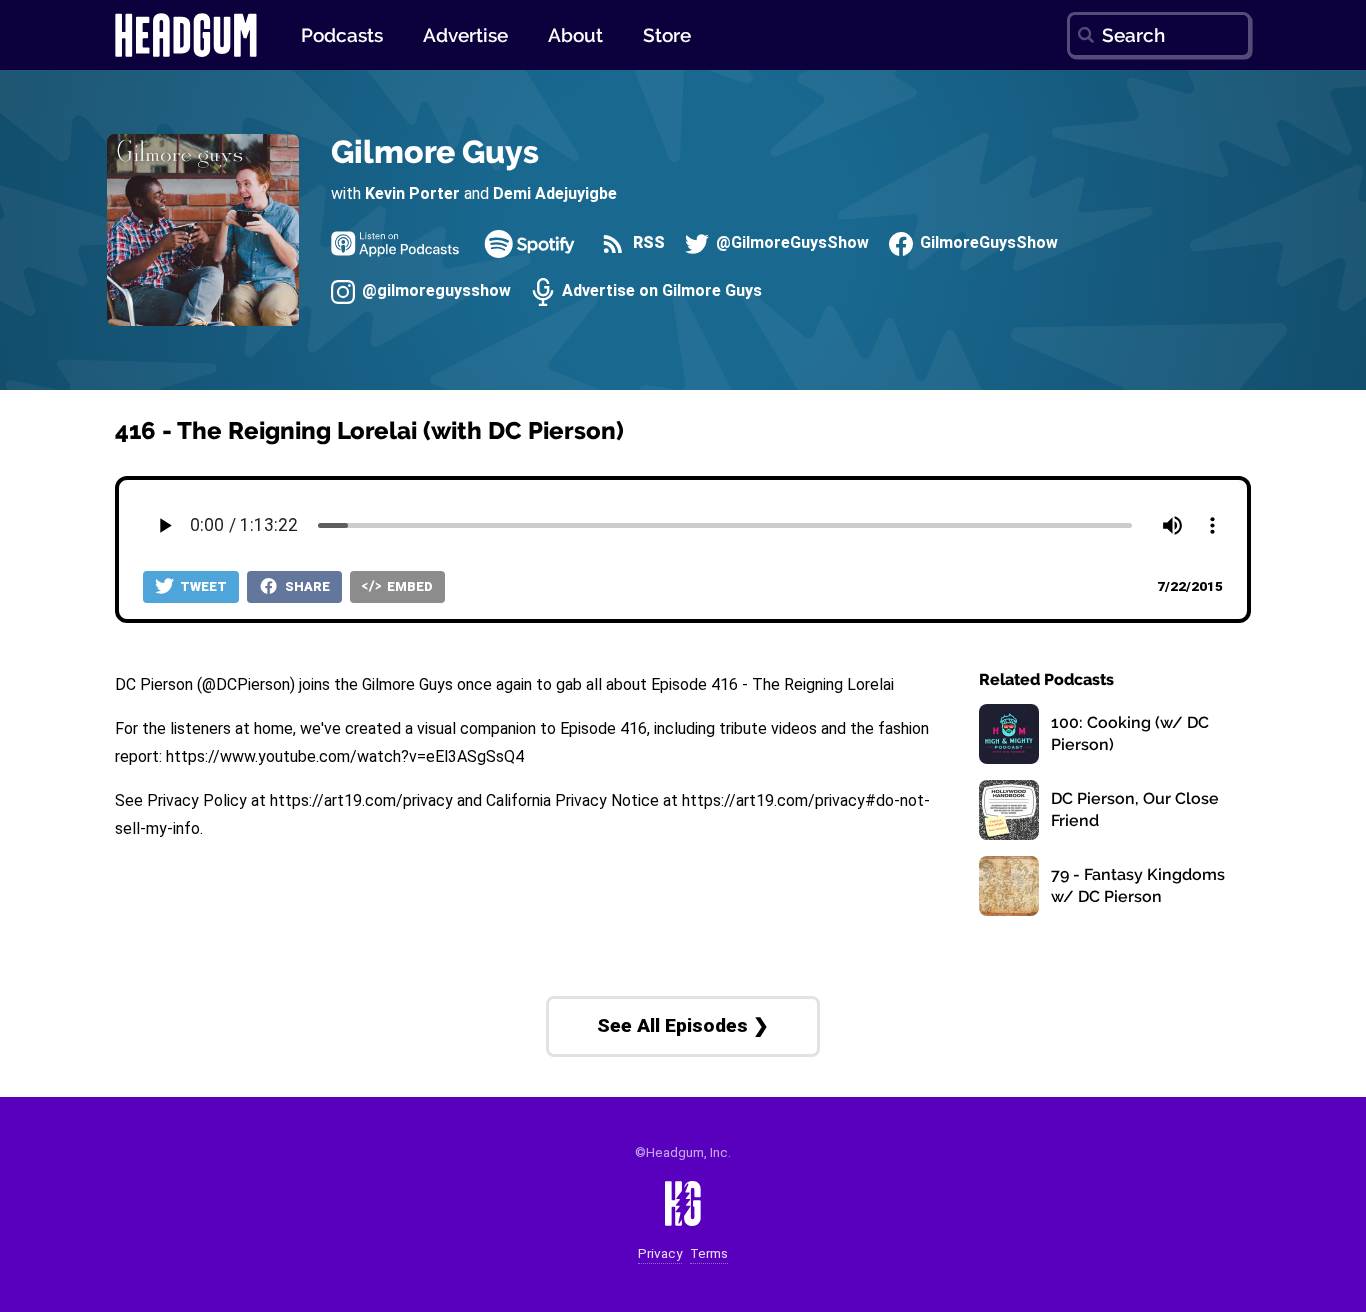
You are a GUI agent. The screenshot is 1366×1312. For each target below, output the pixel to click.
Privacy (660, 1253)
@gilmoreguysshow (434, 291)
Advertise (465, 35)
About (575, 35)
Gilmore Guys (435, 151)
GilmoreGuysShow (987, 243)
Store (667, 35)
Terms (709, 1253)
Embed (408, 586)
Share (306, 586)
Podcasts (342, 35)
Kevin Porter (412, 193)
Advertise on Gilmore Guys (660, 291)
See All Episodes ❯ (683, 1025)
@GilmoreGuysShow (790, 243)
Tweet (202, 586)
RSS (646, 243)
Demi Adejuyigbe (555, 193)
